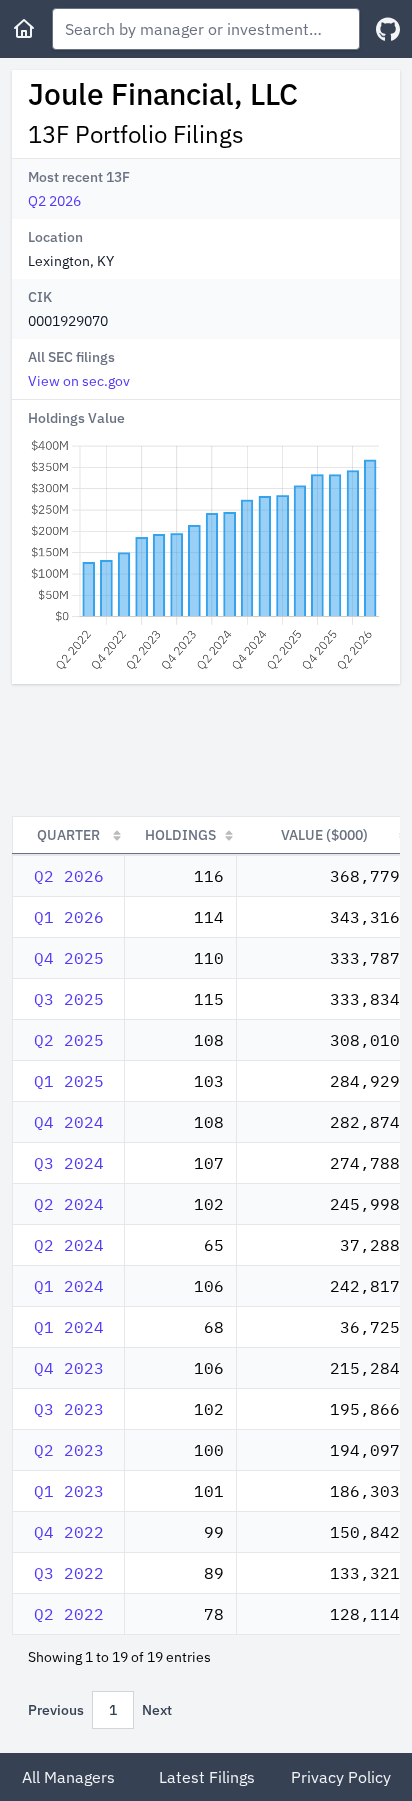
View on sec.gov (79, 381)
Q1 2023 (69, 1491)
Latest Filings (207, 1777)
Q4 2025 (69, 958)
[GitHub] (388, 29)
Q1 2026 (69, 917)
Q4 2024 (69, 1122)
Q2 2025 (69, 1040)
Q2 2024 (69, 1204)
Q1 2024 (69, 1286)
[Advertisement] (206, 750)
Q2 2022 (69, 1614)
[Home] (24, 29)
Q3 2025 (69, 999)
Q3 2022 (69, 1573)
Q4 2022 (69, 1532)
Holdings (180, 835)
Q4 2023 (69, 1368)
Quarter (68, 835)
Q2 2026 (54, 201)
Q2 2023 (69, 1450)
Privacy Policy (341, 1777)
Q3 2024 (69, 1163)
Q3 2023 (69, 1409)
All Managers (68, 1777)
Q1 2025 (69, 1081)
